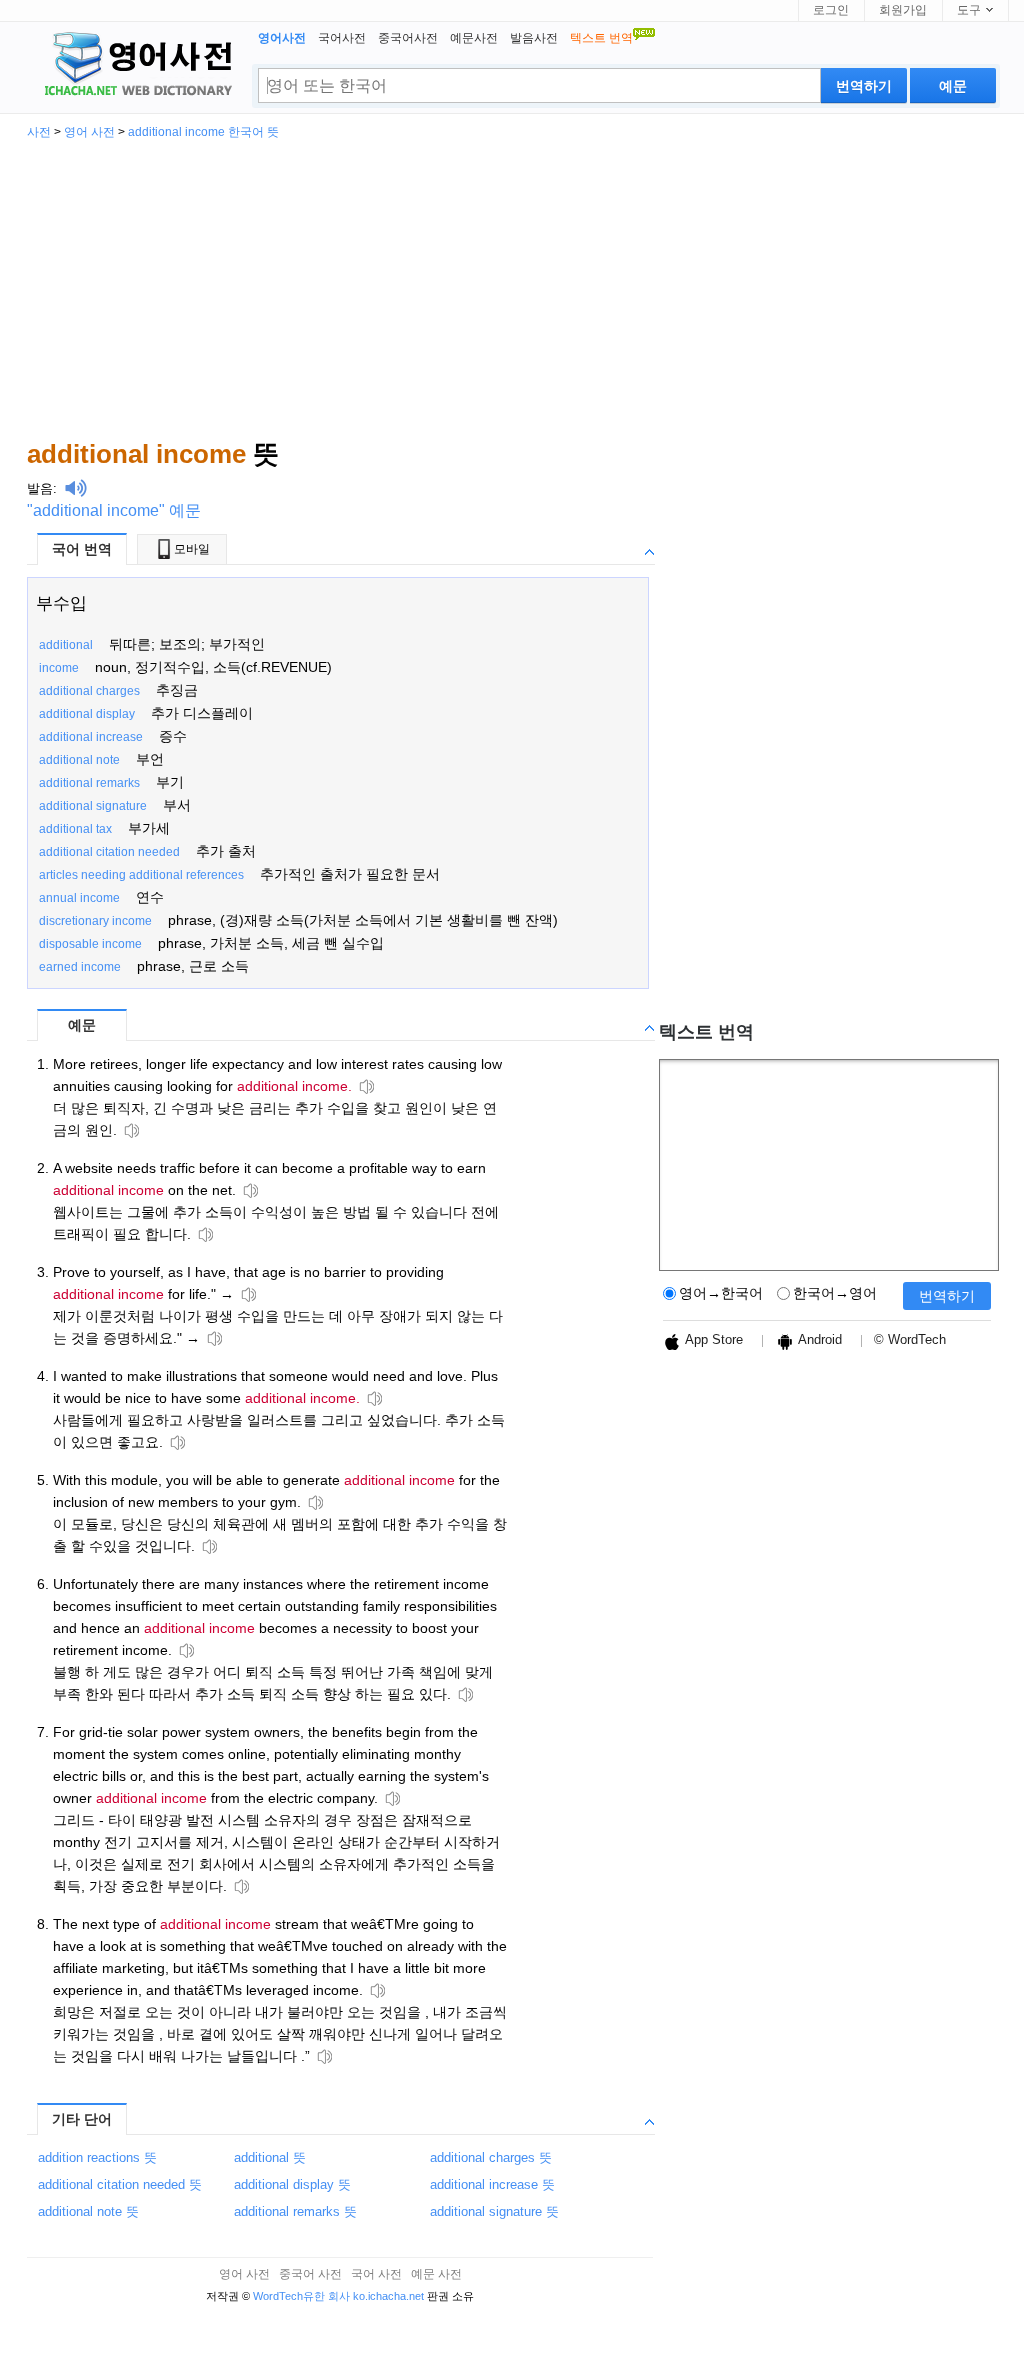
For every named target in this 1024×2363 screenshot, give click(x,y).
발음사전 (534, 38)
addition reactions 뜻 (97, 2157)
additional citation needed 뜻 (120, 2184)
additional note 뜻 (88, 2211)
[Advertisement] (512, 288)
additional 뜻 (270, 2157)
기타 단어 (82, 2119)
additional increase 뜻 (492, 2184)
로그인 (831, 10)
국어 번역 (82, 549)
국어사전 (342, 38)
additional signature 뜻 (494, 2211)
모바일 (192, 549)
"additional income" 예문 (114, 510)
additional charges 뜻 (491, 2157)
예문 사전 (436, 2274)
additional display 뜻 (292, 2184)
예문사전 (474, 38)
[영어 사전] (135, 66)
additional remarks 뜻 (295, 2211)
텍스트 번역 (706, 1032)
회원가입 (903, 10)
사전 (39, 132)
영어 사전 (89, 132)
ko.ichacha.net (388, 2296)
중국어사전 (408, 38)
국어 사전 (376, 2274)
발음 (40, 488)
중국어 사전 (310, 2274)
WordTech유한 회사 (301, 2296)
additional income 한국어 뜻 (203, 132)
